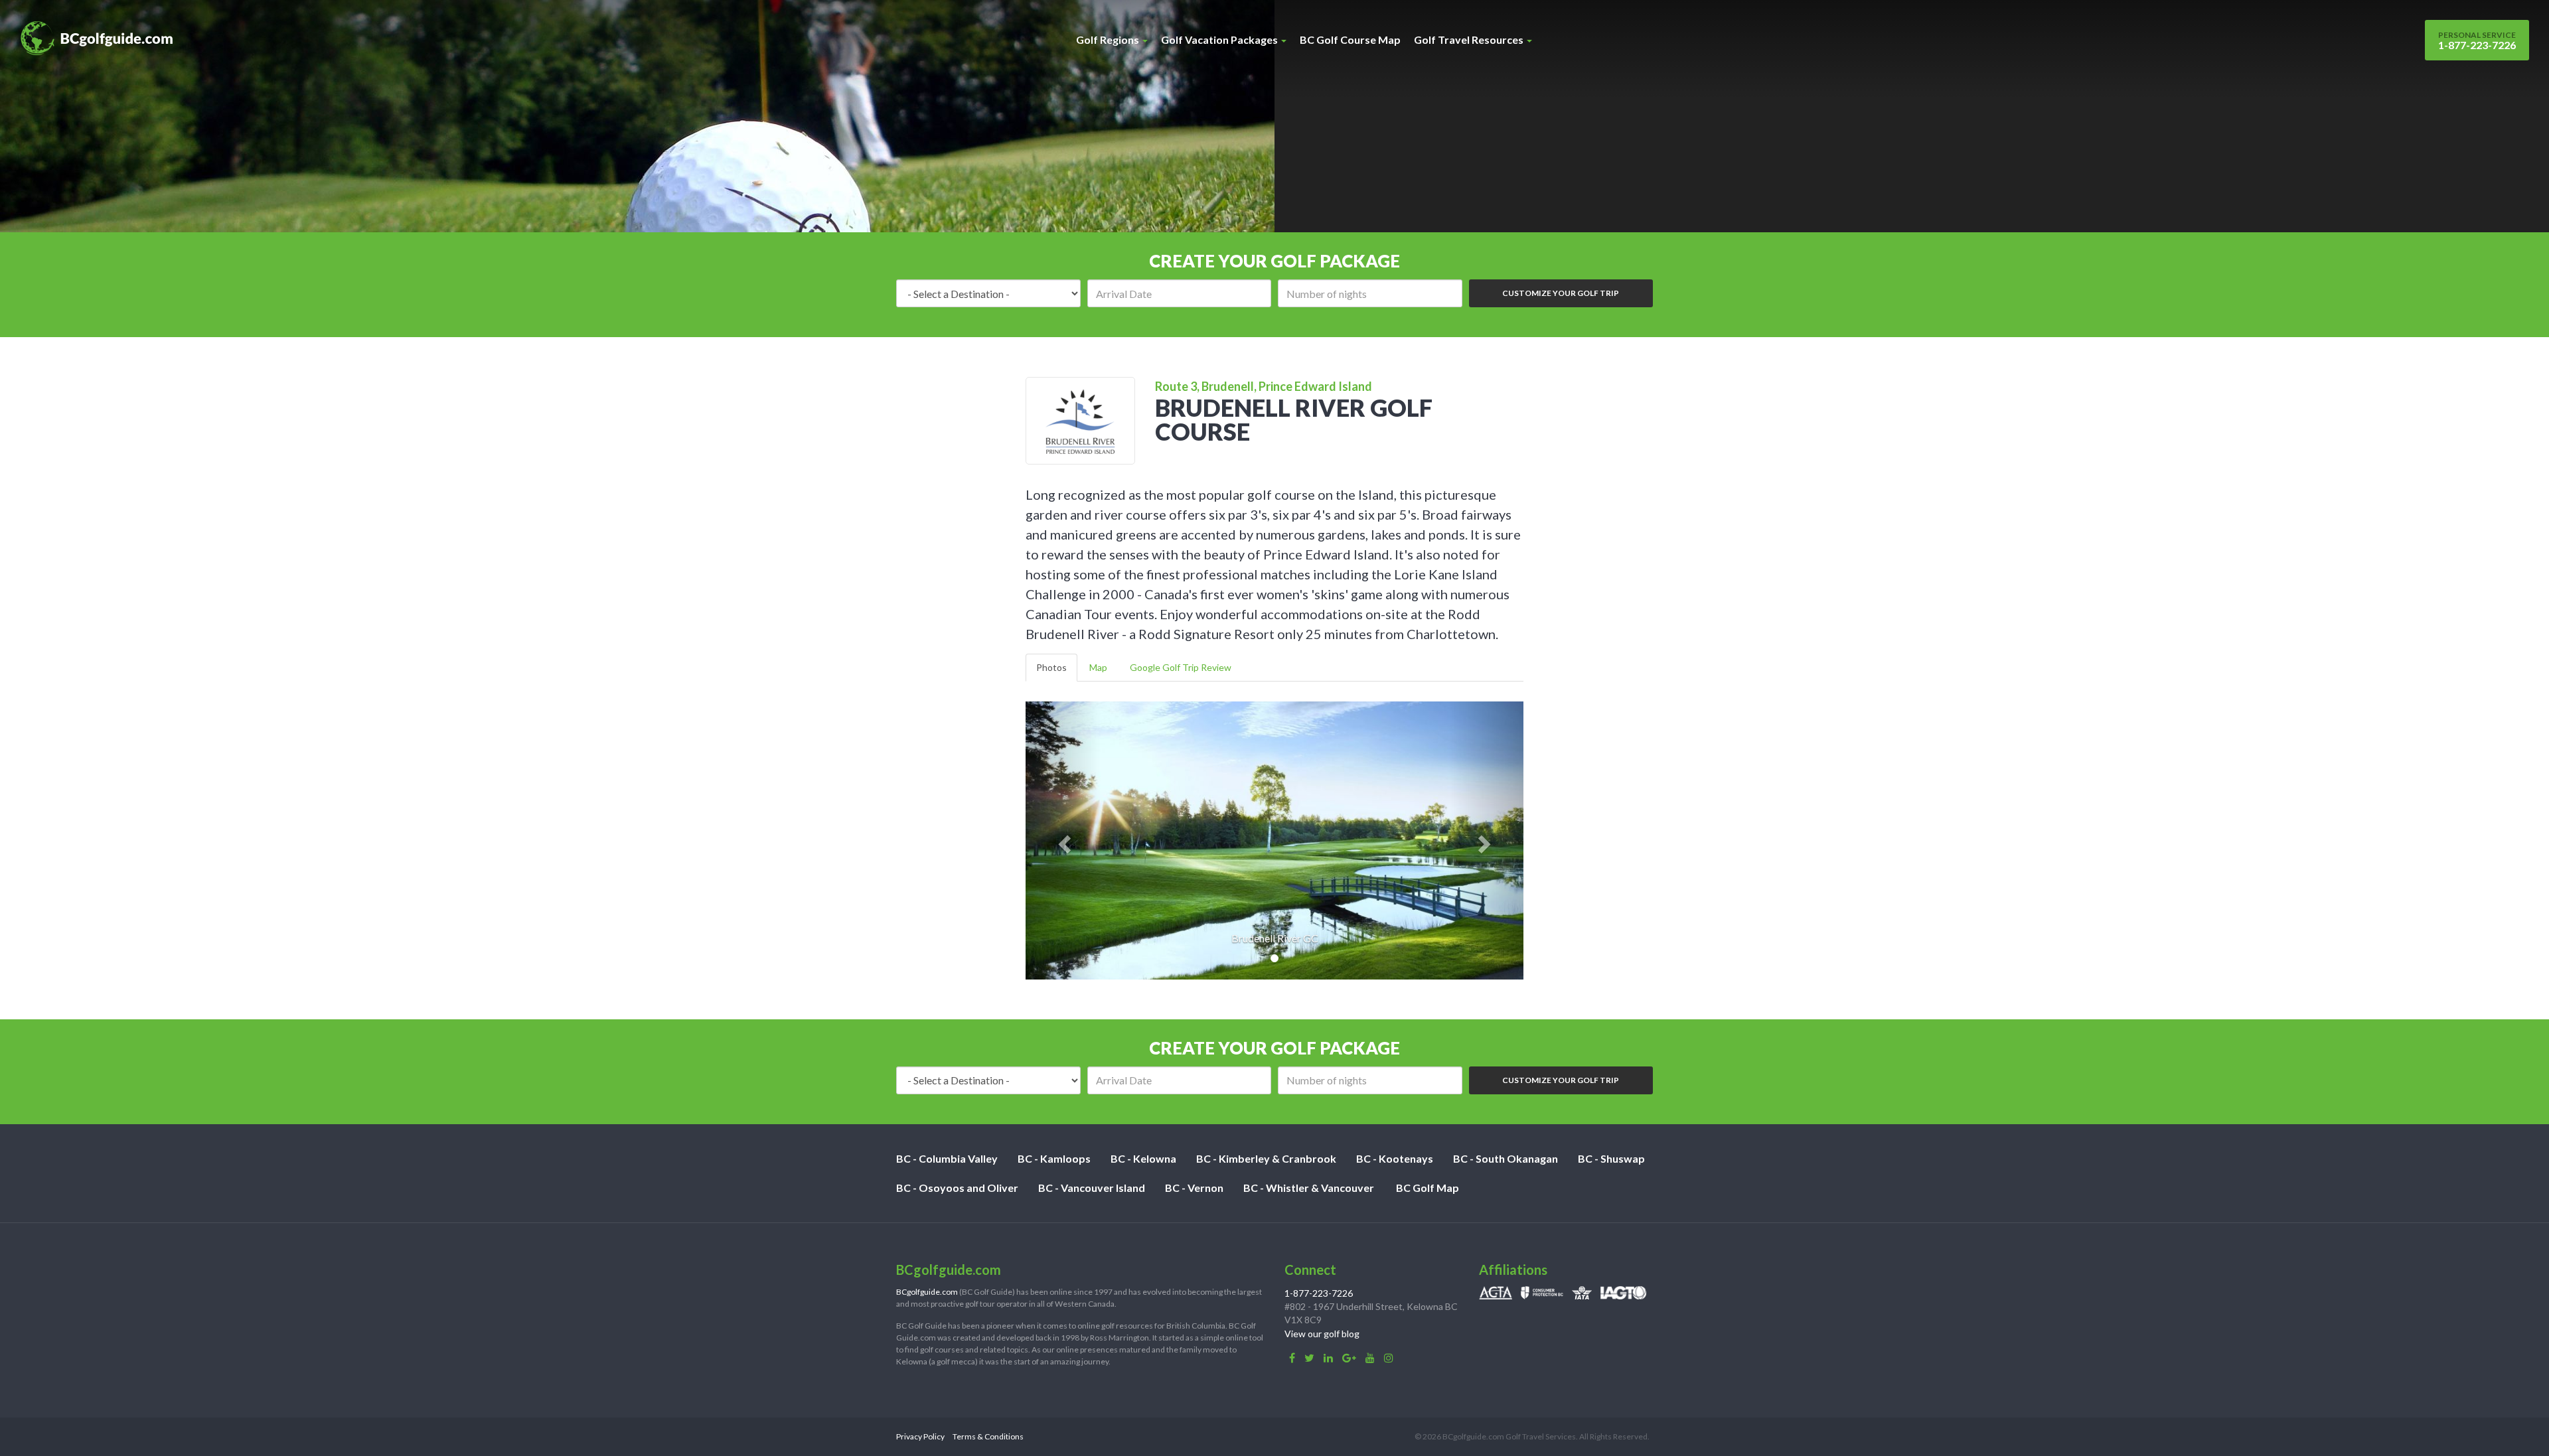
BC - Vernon (1194, 1188)
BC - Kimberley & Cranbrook (1266, 1158)
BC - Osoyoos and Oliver (957, 1188)
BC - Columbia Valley (947, 1158)
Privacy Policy (920, 1436)
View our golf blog (1322, 1334)
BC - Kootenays (1395, 1158)
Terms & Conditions (988, 1436)
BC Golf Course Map (1350, 39)
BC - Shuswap (1611, 1158)
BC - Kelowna (1143, 1158)
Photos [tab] (1051, 667)
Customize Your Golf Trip (1561, 293)
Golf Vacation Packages (1220, 39)
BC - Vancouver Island (1092, 1188)
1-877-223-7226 (2477, 40)
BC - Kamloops (1054, 1158)
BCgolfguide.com (927, 1292)
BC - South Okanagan (1506, 1158)
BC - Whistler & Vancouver (1309, 1188)
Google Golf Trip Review (1181, 667)
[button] (1063, 840)
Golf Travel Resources (1470, 39)
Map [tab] (1098, 667)
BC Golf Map (1428, 1188)
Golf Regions (1109, 39)
